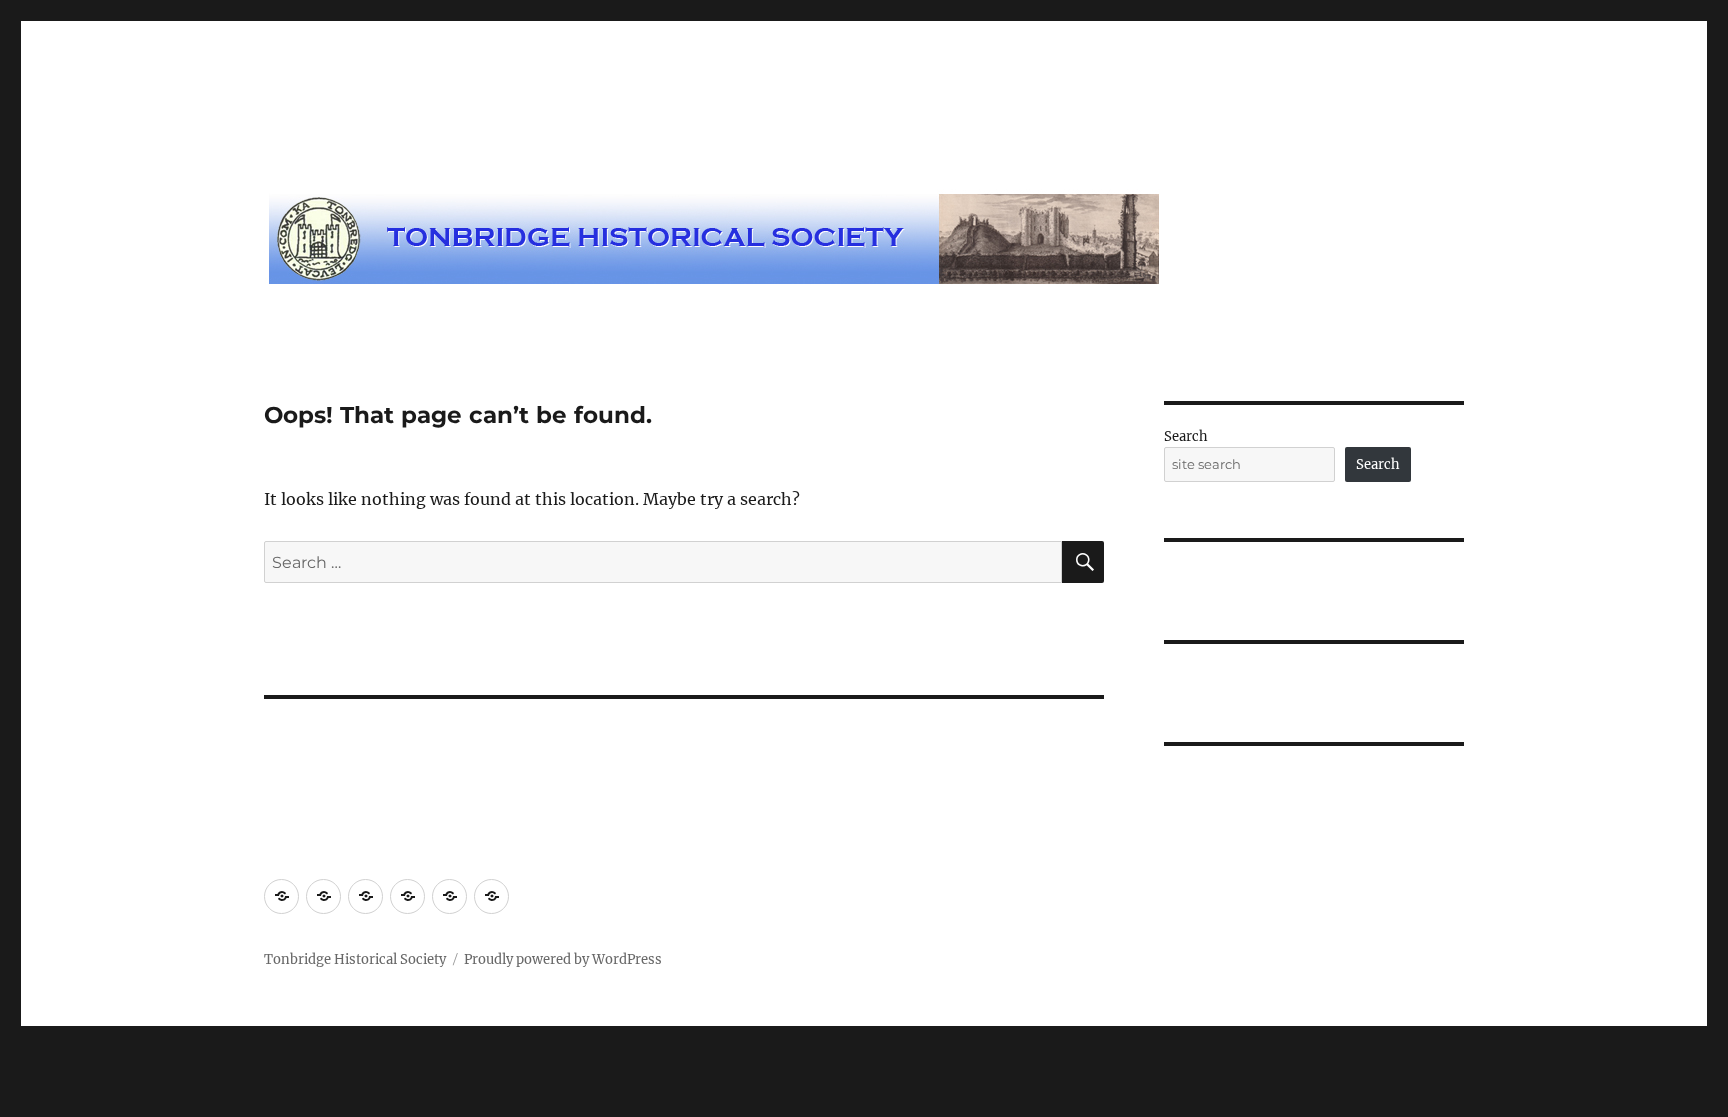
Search (1186, 436)
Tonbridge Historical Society (355, 959)
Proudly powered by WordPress (563, 959)
